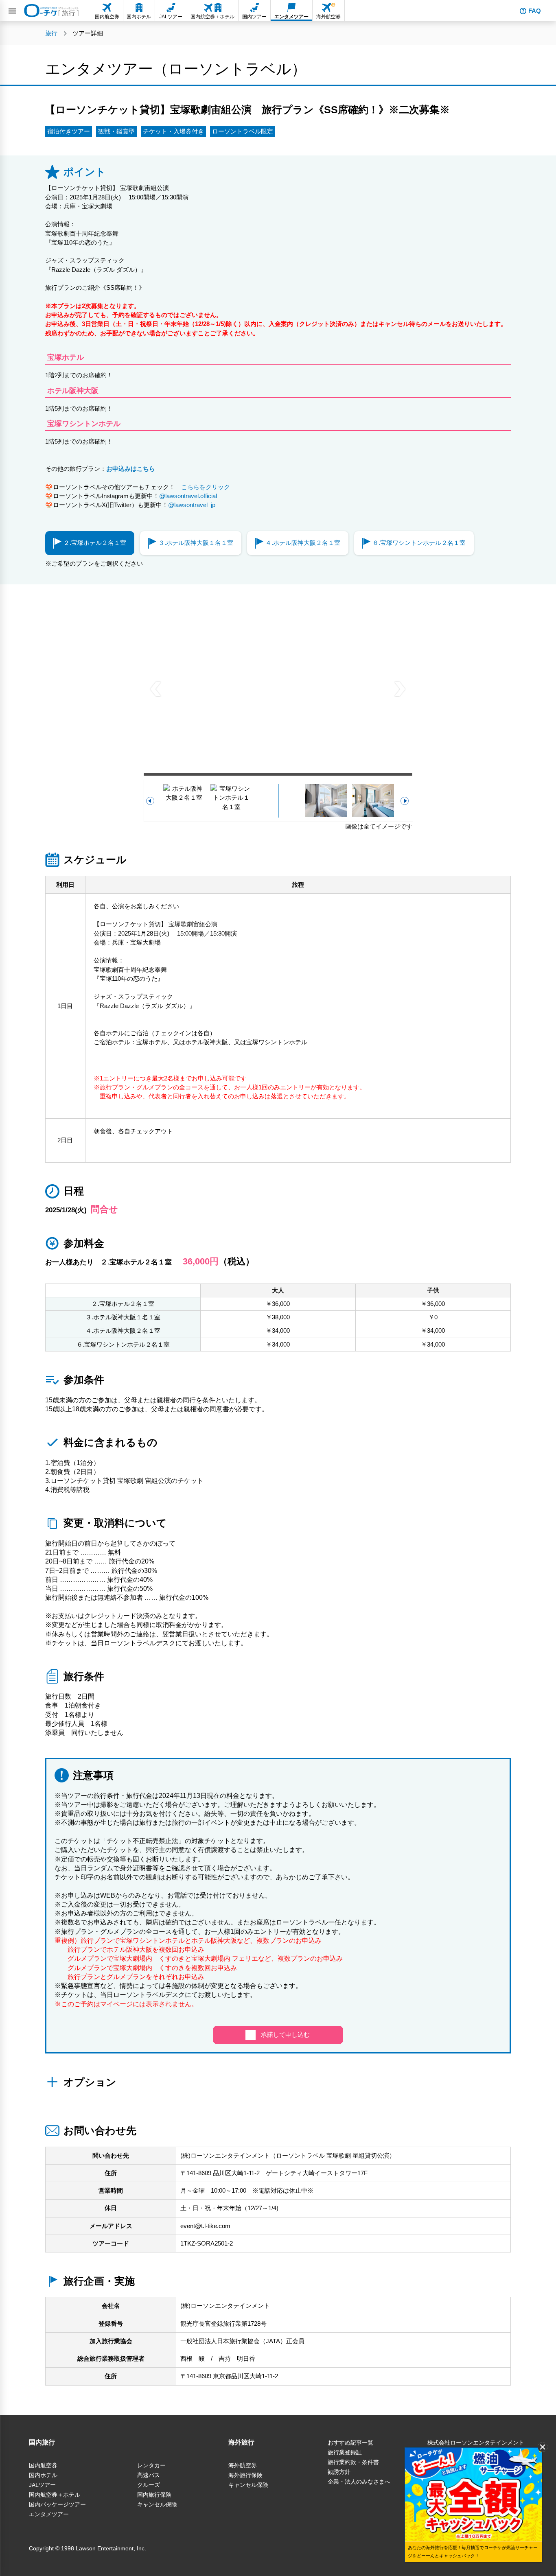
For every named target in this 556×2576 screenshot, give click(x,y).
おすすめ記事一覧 (350, 2443)
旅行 (51, 33)
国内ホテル (43, 2475)
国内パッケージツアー (57, 2504)
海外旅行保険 (245, 2475)
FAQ (535, 11)
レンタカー (151, 2465)
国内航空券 (43, 2465)
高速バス (149, 2475)
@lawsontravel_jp (192, 505)
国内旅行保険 (154, 2495)
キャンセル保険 (157, 2504)
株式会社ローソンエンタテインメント (476, 2443)
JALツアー (42, 2485)
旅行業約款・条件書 (353, 2462)
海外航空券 (243, 2465)
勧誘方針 (339, 2472)
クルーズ (149, 2485)
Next (400, 688)
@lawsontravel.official (188, 496)
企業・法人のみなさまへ (359, 2482)
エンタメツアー (49, 2514)
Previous (156, 688)
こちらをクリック (202, 487)
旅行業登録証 (345, 2452)
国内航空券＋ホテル (55, 2495)
